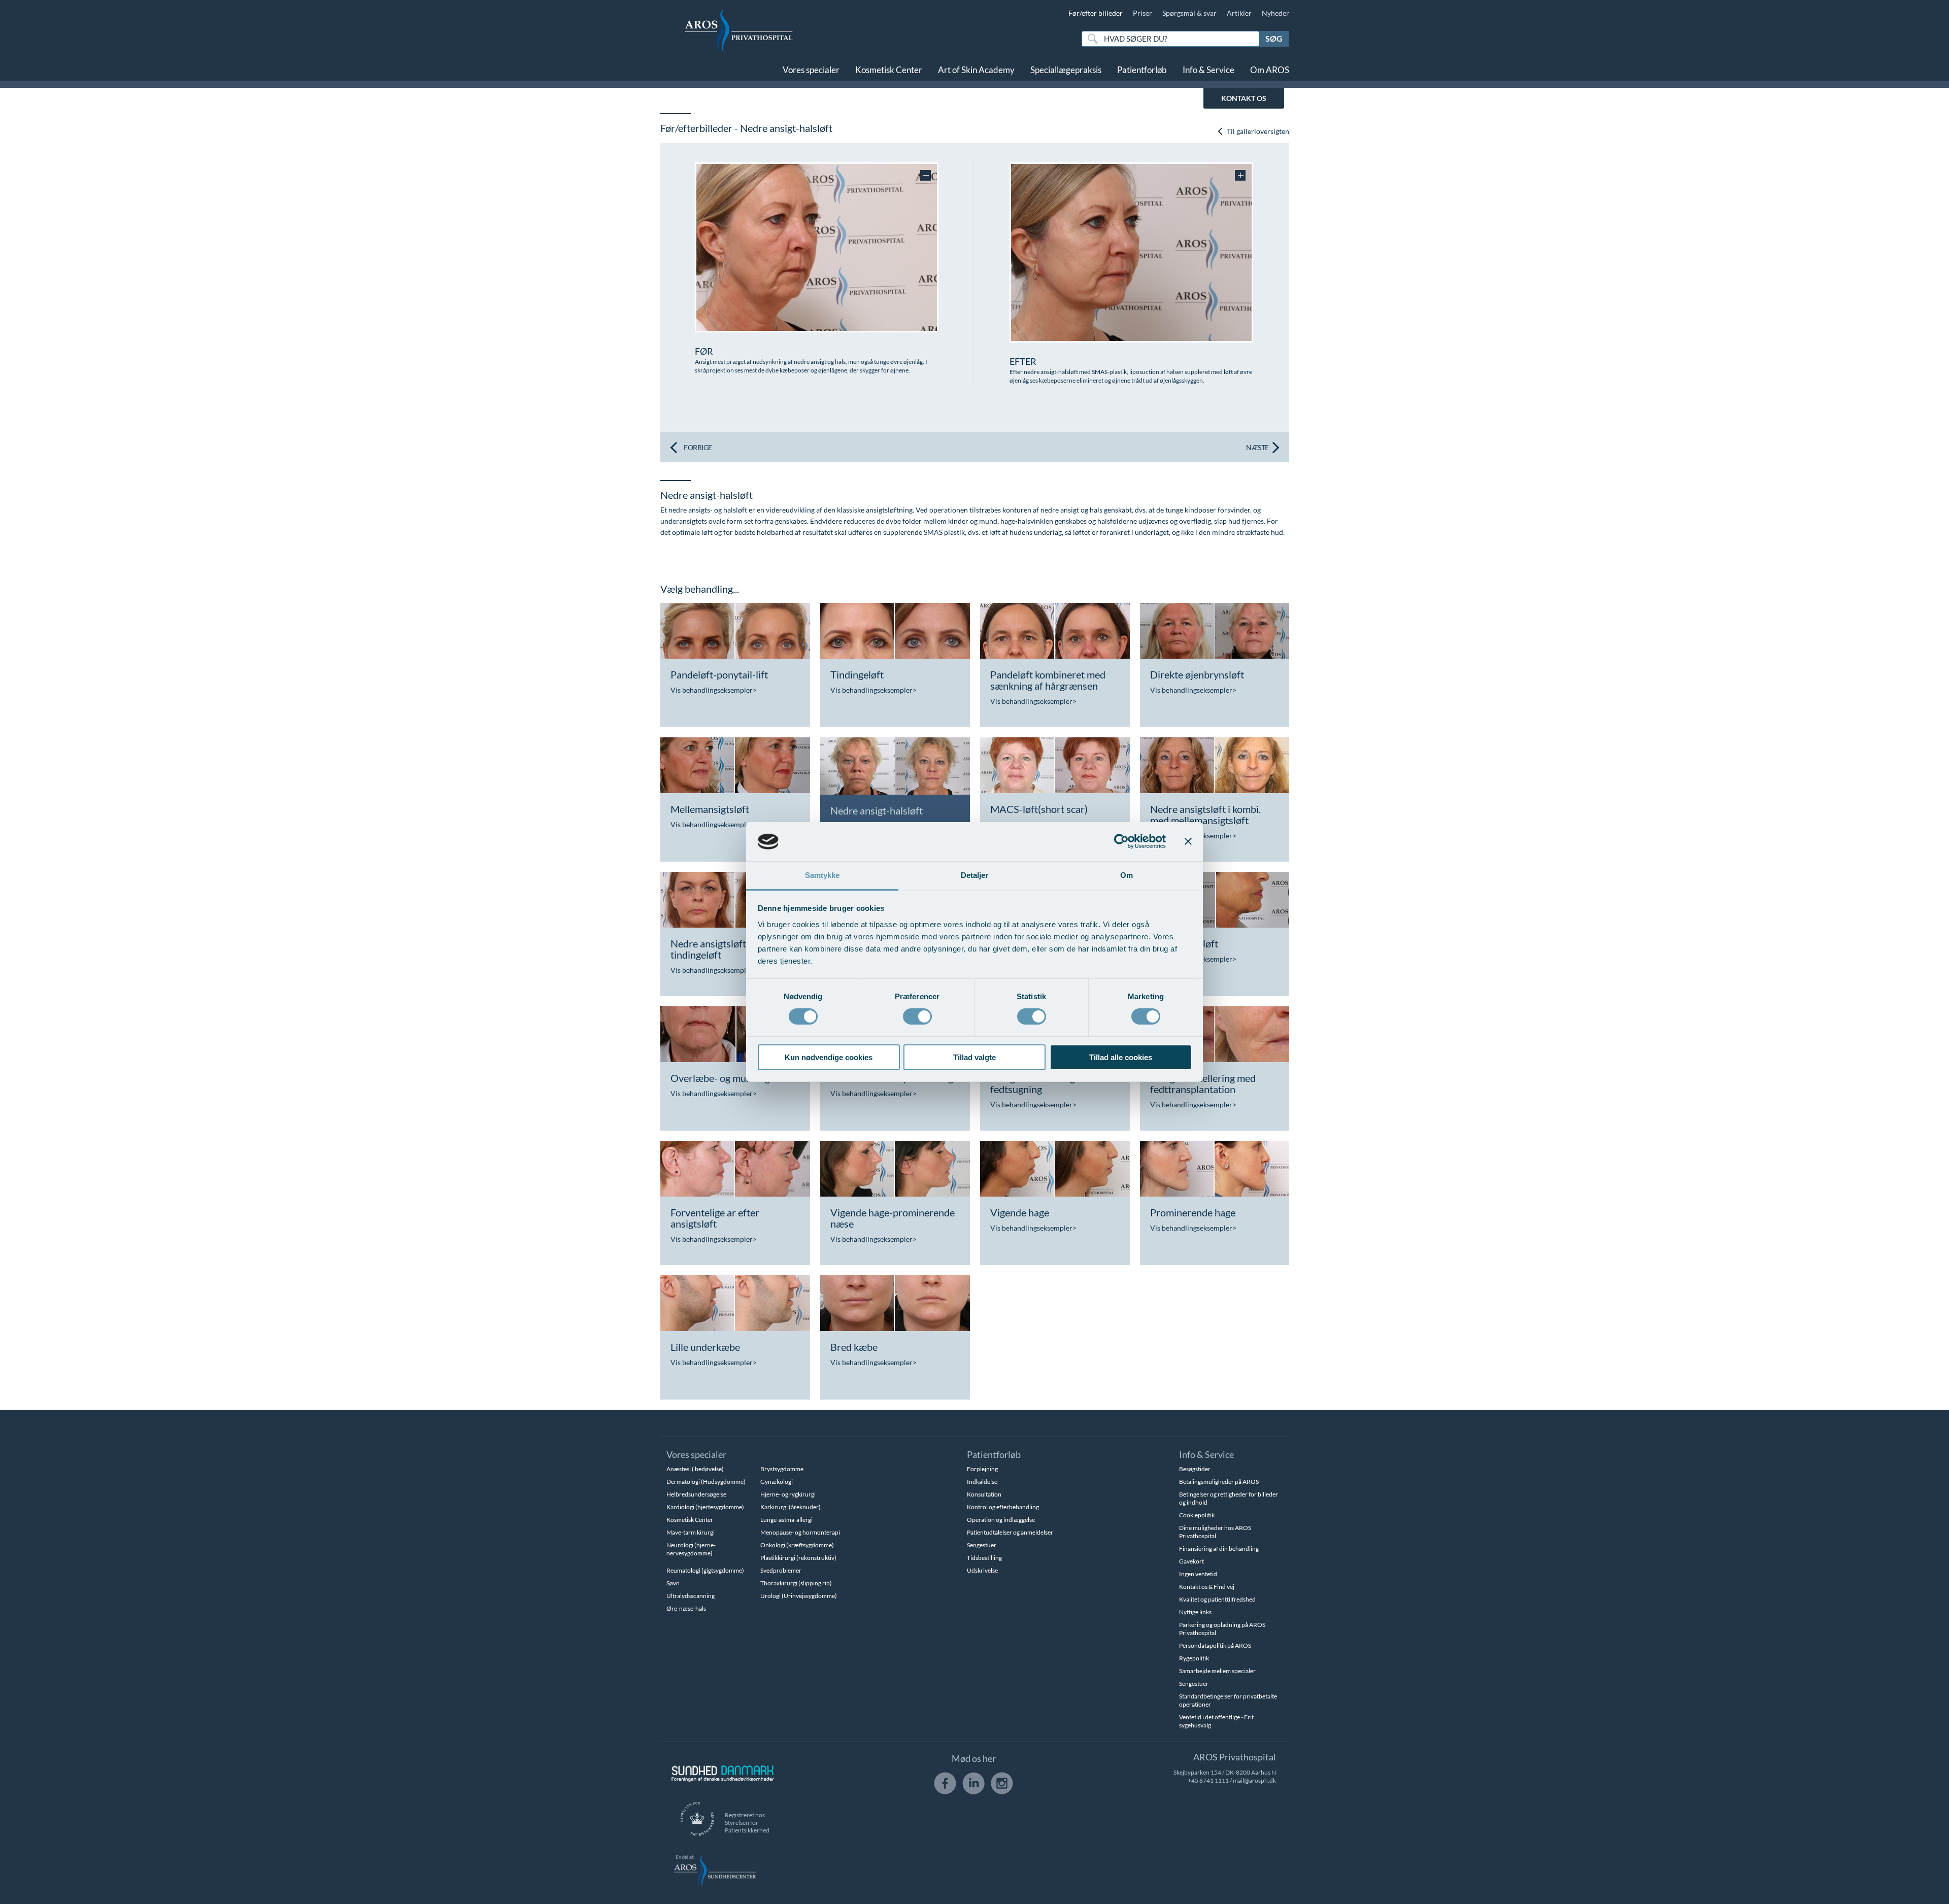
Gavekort (1191, 1561)
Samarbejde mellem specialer (1217, 1671)
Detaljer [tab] (975, 875)
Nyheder (1275, 13)
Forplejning (982, 1469)
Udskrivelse (982, 1570)
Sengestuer (982, 1545)
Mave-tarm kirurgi (691, 1532)
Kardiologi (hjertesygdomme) (705, 1507)
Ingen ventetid (1198, 1574)
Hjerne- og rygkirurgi (788, 1494)
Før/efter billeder (1096, 13)
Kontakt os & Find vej (1207, 1587)
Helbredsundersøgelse (696, 1494)
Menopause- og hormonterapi (800, 1532)
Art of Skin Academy (976, 70)
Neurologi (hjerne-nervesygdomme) (691, 1549)
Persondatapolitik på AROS (1215, 1645)
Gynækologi (777, 1482)
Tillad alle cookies (1121, 1057)
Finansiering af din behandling (1219, 1549)
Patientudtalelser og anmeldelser (1010, 1532)
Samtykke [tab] (822, 875)
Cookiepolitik (1197, 1515)
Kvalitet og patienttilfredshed (1217, 1599)
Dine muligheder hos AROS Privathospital (1215, 1532)
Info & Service (1208, 70)
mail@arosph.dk (1254, 1780)
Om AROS (1270, 70)
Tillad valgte (974, 1057)
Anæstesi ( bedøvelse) (695, 1469)
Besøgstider (1195, 1469)
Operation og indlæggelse (1001, 1520)
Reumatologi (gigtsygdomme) (705, 1570)
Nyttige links (1195, 1612)
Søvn (673, 1583)
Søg (1274, 38)
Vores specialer (811, 70)
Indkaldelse (982, 1482)
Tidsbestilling (984, 1558)
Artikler (1239, 13)
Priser (1142, 13)
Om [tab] (1127, 875)
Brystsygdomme (782, 1469)
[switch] (917, 1015)
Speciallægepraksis (1066, 70)
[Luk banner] (1188, 841)
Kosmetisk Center (889, 70)
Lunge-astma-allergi (786, 1520)
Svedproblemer (781, 1570)
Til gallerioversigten (1257, 131)
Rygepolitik (1194, 1658)
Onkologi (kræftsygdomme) (797, 1545)
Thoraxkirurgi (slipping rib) (796, 1583)
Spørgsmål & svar (1189, 13)
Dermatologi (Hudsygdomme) (706, 1482)
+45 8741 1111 (1208, 1780)
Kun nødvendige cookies (829, 1057)
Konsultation (984, 1494)
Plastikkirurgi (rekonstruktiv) (798, 1558)
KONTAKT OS (1244, 98)
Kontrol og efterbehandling (1003, 1507)
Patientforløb (1142, 70)
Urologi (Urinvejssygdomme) (799, 1596)
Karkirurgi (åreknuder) (791, 1507)
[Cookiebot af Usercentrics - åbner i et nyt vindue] (1121, 841)
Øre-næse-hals (686, 1608)
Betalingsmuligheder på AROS (1219, 1482)
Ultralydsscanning (691, 1596)
